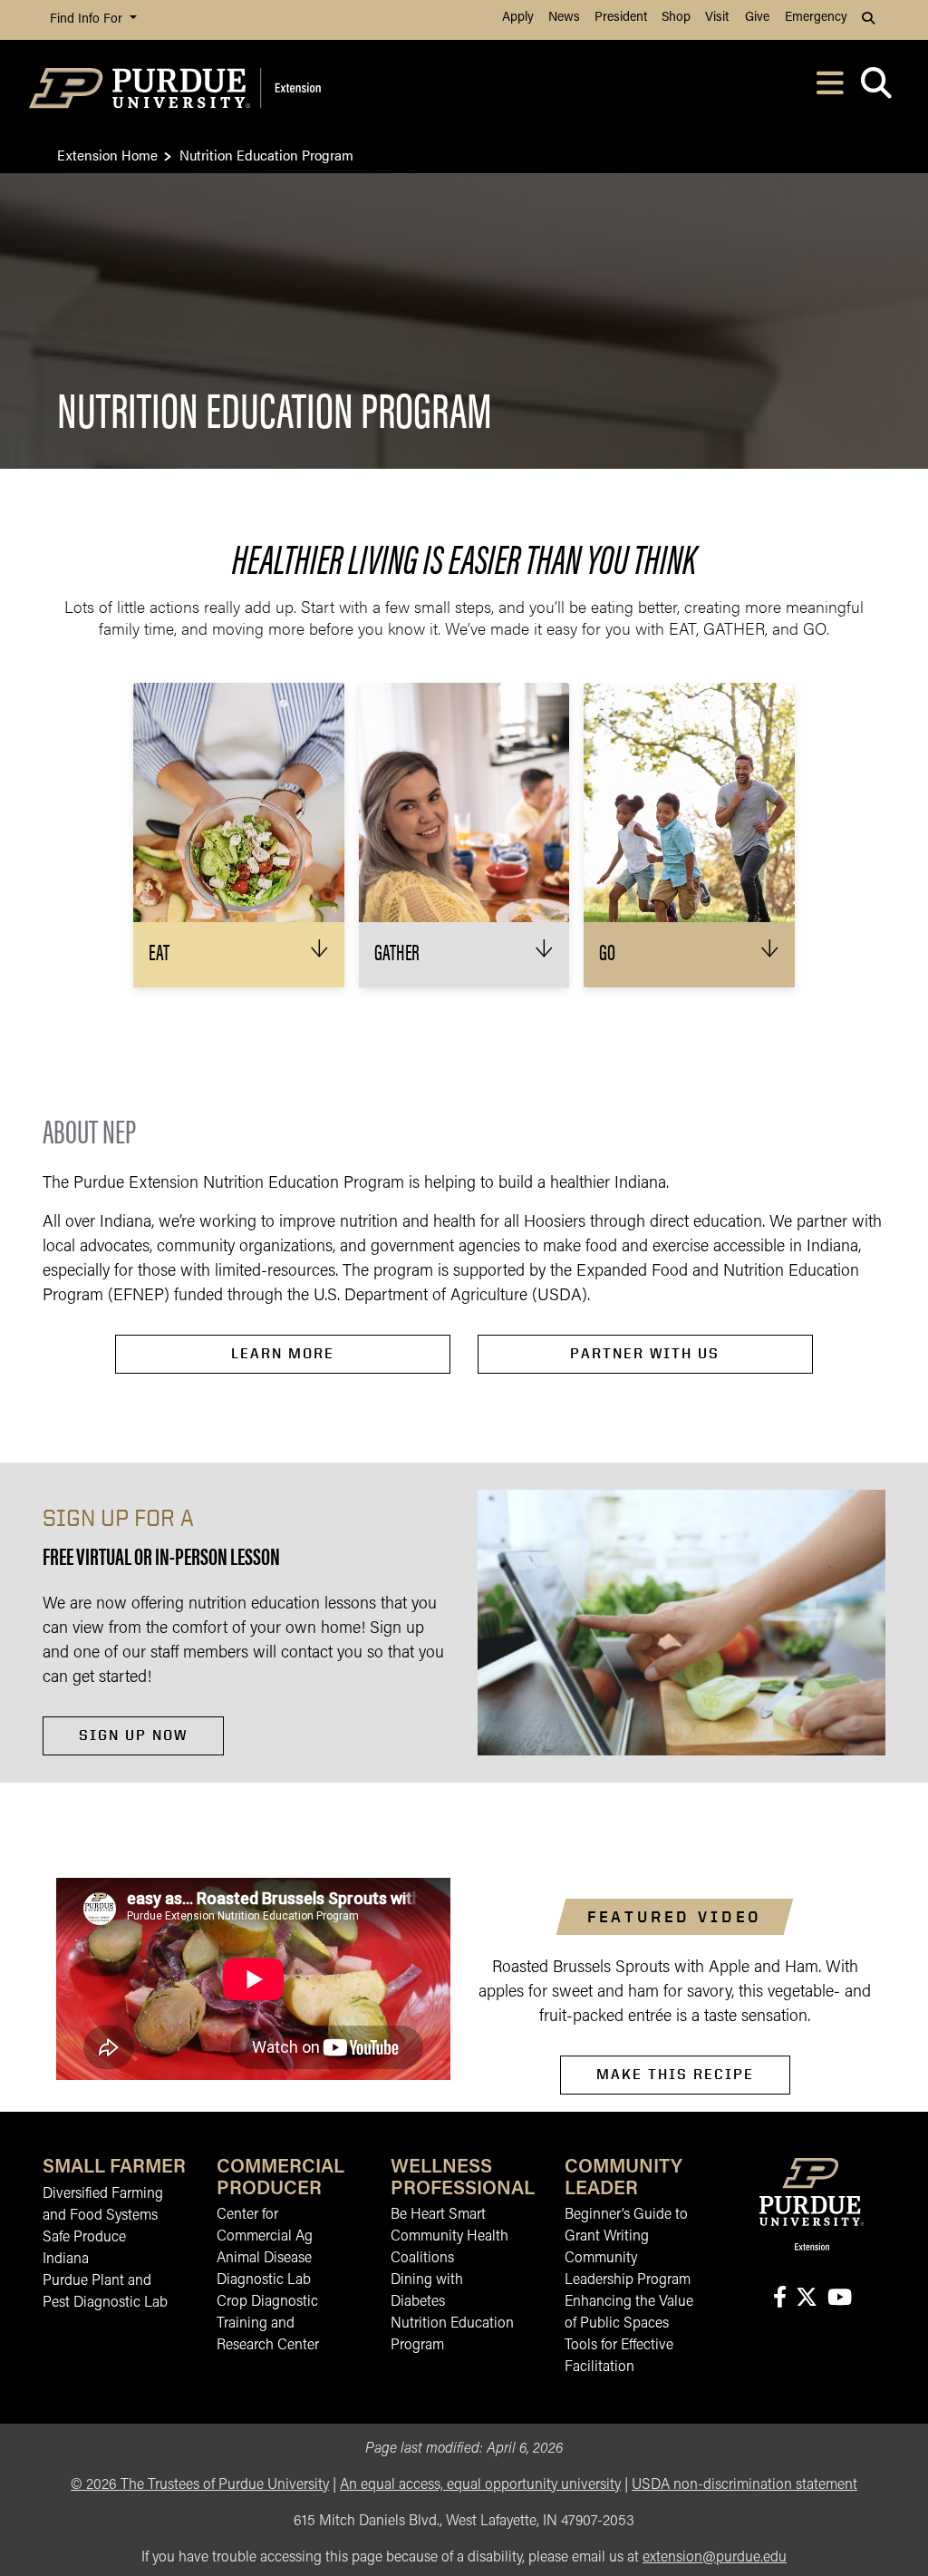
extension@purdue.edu (715, 2558)
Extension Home (107, 155)
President (621, 18)
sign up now (133, 1735)
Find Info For (88, 19)
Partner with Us (645, 1353)
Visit (717, 18)
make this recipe (675, 2074)
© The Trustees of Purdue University (200, 2485)
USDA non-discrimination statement (744, 2485)
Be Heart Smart (438, 2215)
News (564, 18)
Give (757, 18)
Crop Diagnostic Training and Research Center (268, 2324)
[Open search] (876, 88)
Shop (676, 18)
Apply (518, 18)
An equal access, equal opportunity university (480, 2485)
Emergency (816, 18)
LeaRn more (283, 1353)
